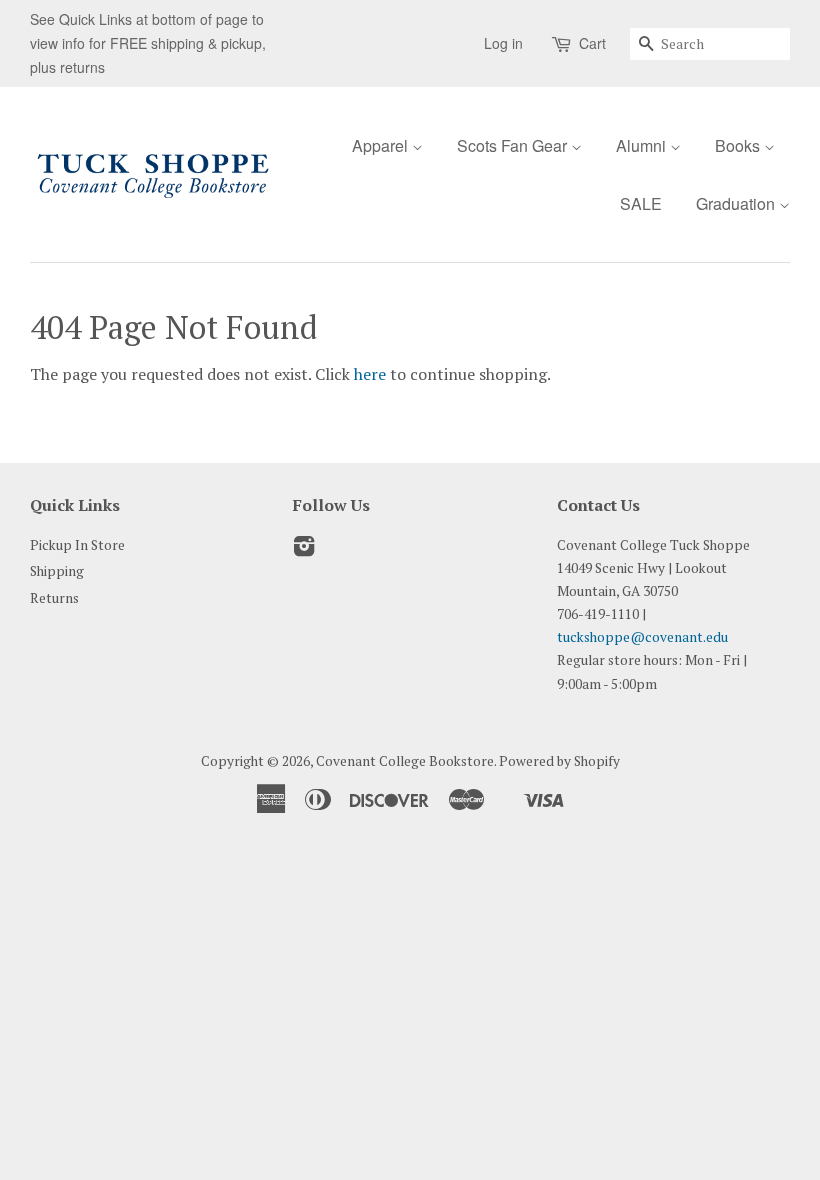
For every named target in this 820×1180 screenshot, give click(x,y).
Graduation (737, 203)
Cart (592, 43)
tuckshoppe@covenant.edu (642, 637)
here (370, 374)
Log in (503, 43)
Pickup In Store (77, 545)
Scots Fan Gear (514, 145)
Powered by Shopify (559, 761)
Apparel (382, 145)
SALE (641, 203)
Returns (54, 598)
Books (739, 145)
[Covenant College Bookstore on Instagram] (304, 550)
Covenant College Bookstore (405, 761)
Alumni (643, 145)
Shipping (57, 571)
